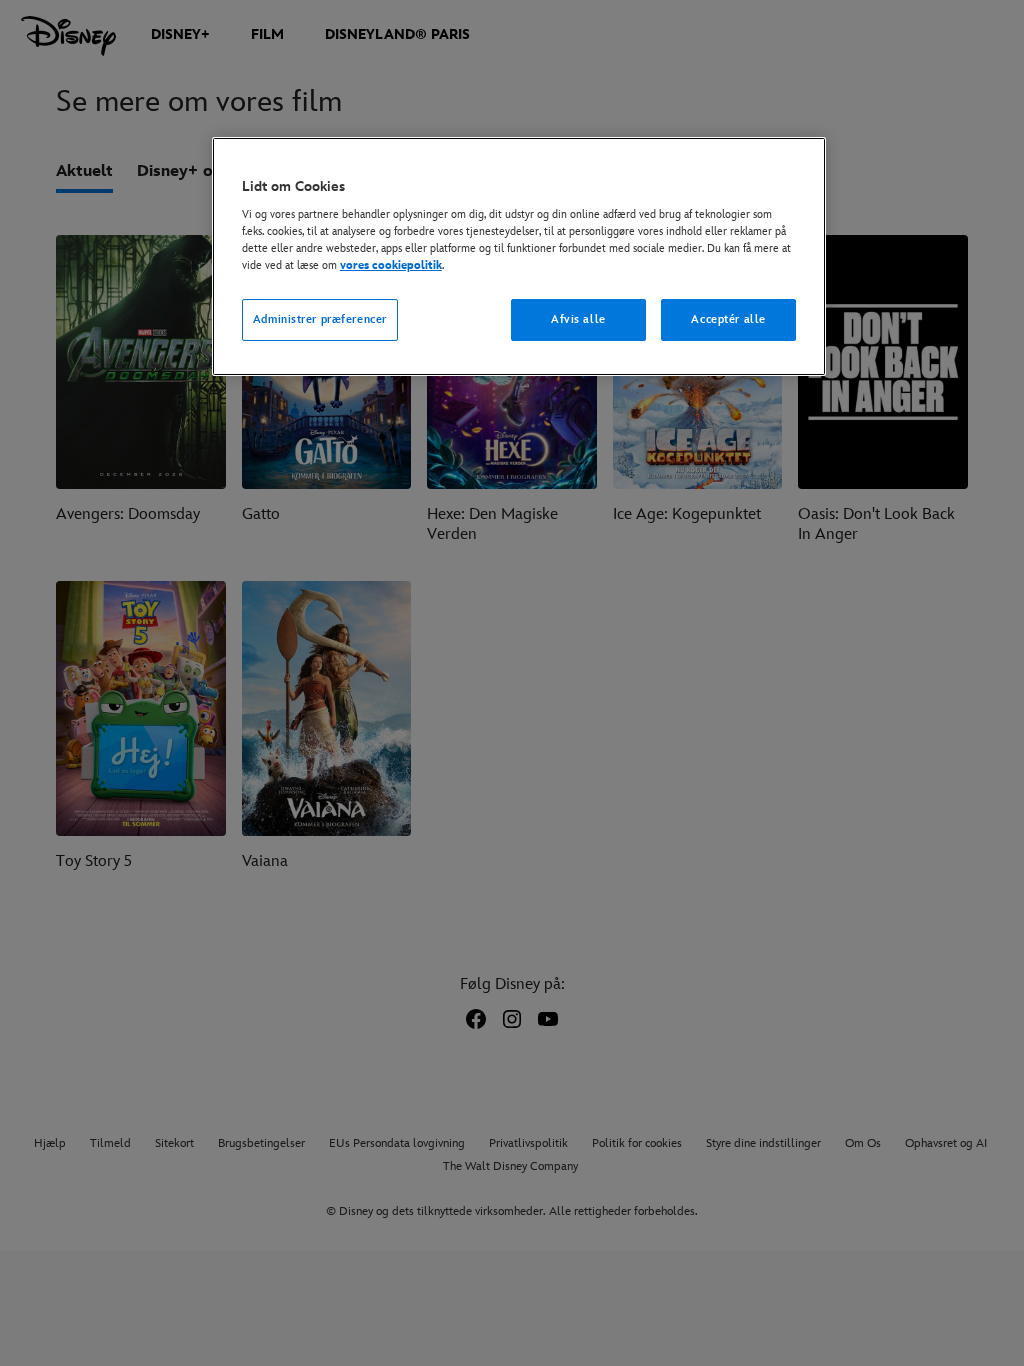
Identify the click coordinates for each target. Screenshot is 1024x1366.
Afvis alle (578, 319)
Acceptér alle (728, 319)
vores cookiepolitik (391, 265)
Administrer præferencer (320, 319)
